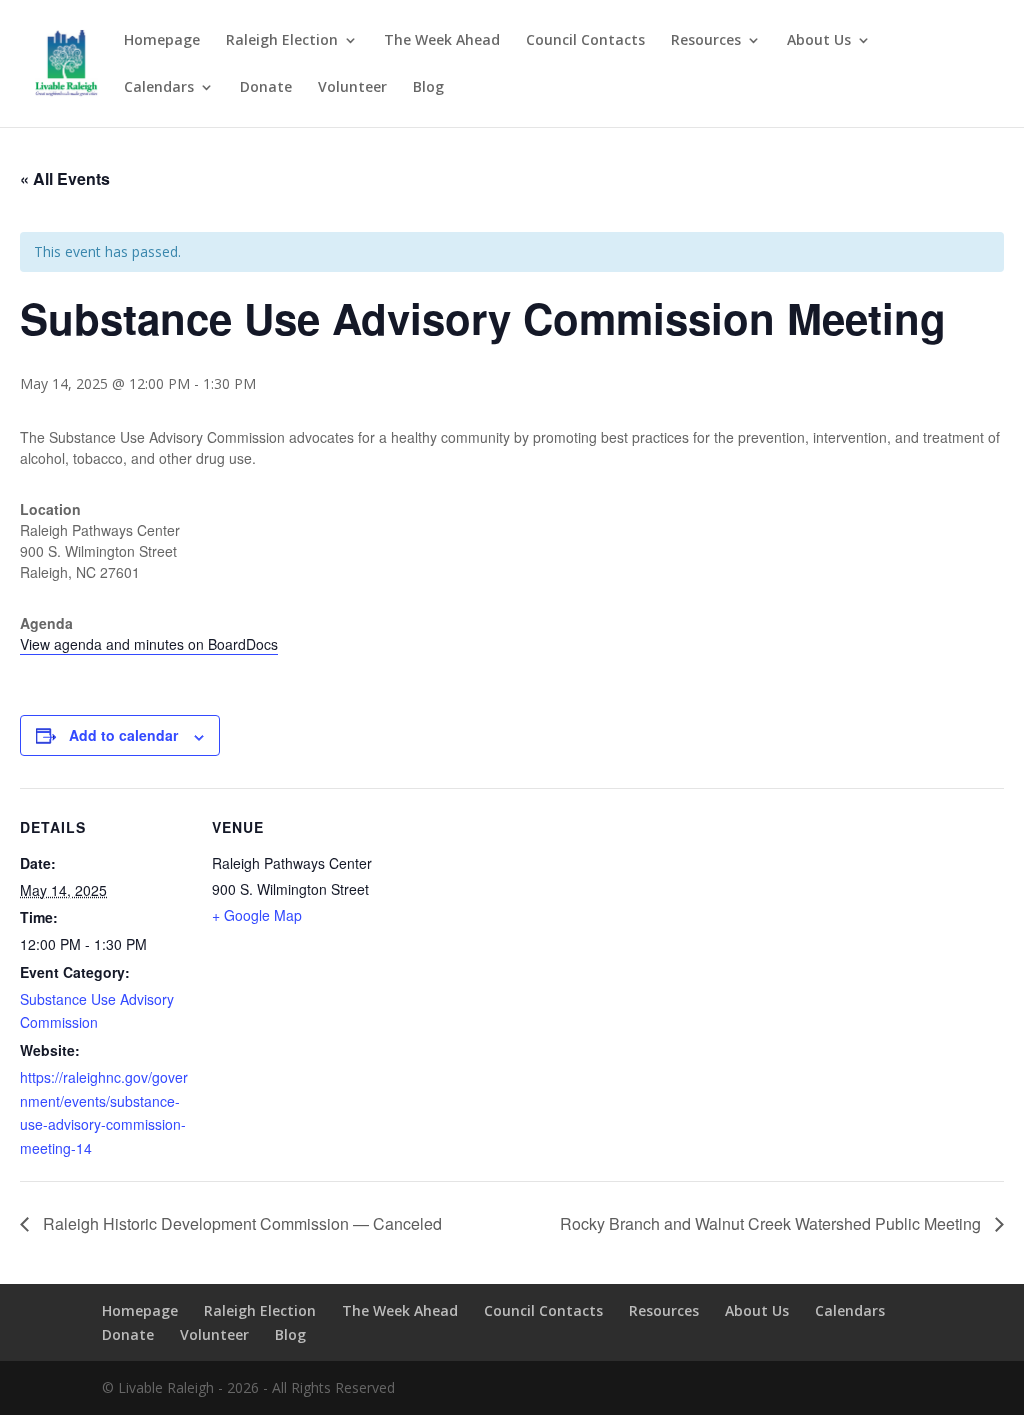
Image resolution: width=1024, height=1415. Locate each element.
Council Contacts (585, 41)
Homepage (162, 41)
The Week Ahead (442, 41)
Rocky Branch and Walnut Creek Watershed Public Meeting (772, 1223)
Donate (266, 88)
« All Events (65, 178)
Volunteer (352, 88)
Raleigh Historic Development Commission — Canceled (240, 1223)
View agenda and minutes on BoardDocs (149, 644)
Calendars (159, 88)
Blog (428, 88)
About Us (819, 41)
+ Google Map (257, 915)
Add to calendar (123, 735)
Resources (706, 41)
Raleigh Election (282, 41)
